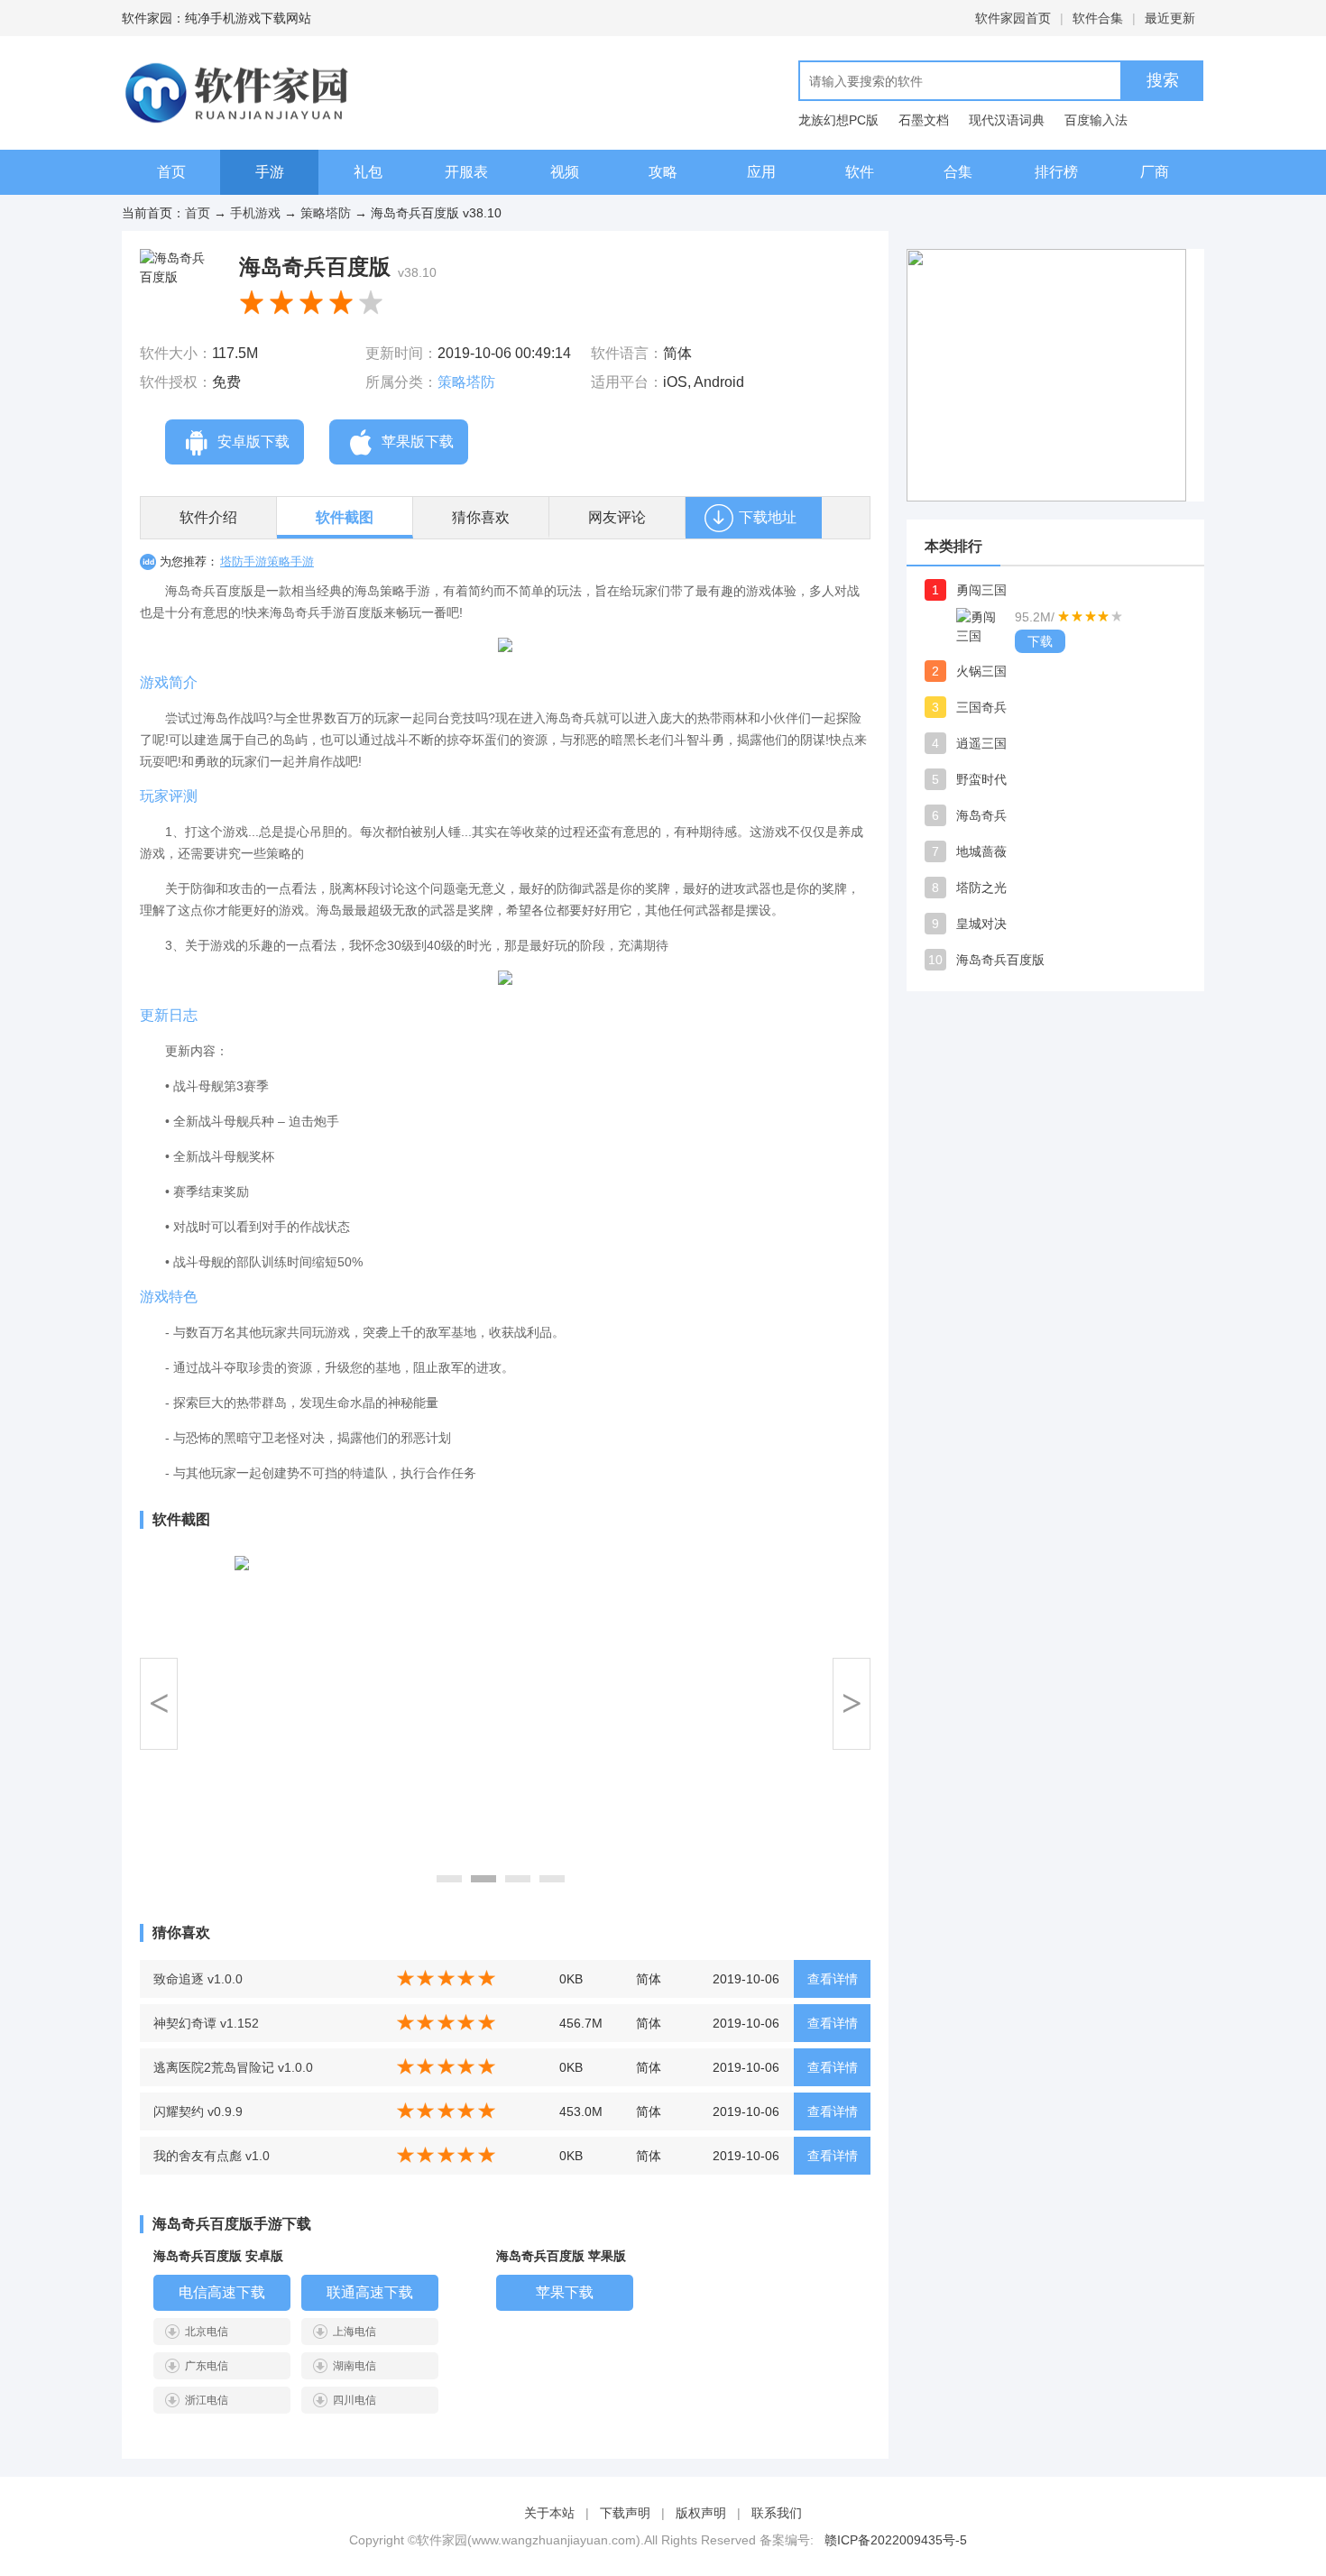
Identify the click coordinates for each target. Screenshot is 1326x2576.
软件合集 (1098, 18)
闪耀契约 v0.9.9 (198, 2111)
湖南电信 (355, 2366)
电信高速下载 (222, 2292)
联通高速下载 (370, 2292)
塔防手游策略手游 (267, 561)
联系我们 (777, 2513)
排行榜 (1056, 172)
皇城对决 (981, 924)
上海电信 (355, 2332)
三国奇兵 (981, 707)
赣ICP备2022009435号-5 (896, 2540)
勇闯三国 (981, 590)
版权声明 (701, 2513)
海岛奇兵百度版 (1000, 960)
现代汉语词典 (1007, 120)
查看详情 (833, 1979)
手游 (270, 172)
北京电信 (207, 2332)
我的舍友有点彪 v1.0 (212, 2156)
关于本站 (549, 2513)
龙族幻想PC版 (838, 120)
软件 (860, 172)
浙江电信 (207, 2400)
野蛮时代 (981, 779)
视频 (565, 172)
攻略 (663, 172)
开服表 (466, 172)
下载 (1040, 641)
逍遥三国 (981, 743)
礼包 (368, 172)
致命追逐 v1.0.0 (198, 1979)
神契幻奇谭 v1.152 (206, 2023)
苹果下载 (565, 2292)
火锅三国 (981, 671)
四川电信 (355, 2400)
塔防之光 (981, 888)
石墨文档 (924, 120)
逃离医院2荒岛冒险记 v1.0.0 (233, 2067)
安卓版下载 (253, 442)
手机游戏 (255, 213)
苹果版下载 (418, 442)
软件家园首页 (1013, 18)
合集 (958, 172)
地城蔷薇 (981, 851)
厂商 (1155, 172)
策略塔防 (326, 213)
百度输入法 (1096, 120)
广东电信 (207, 2366)
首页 (171, 172)
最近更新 (1170, 18)
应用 (761, 172)
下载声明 (625, 2513)
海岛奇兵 (981, 815)
